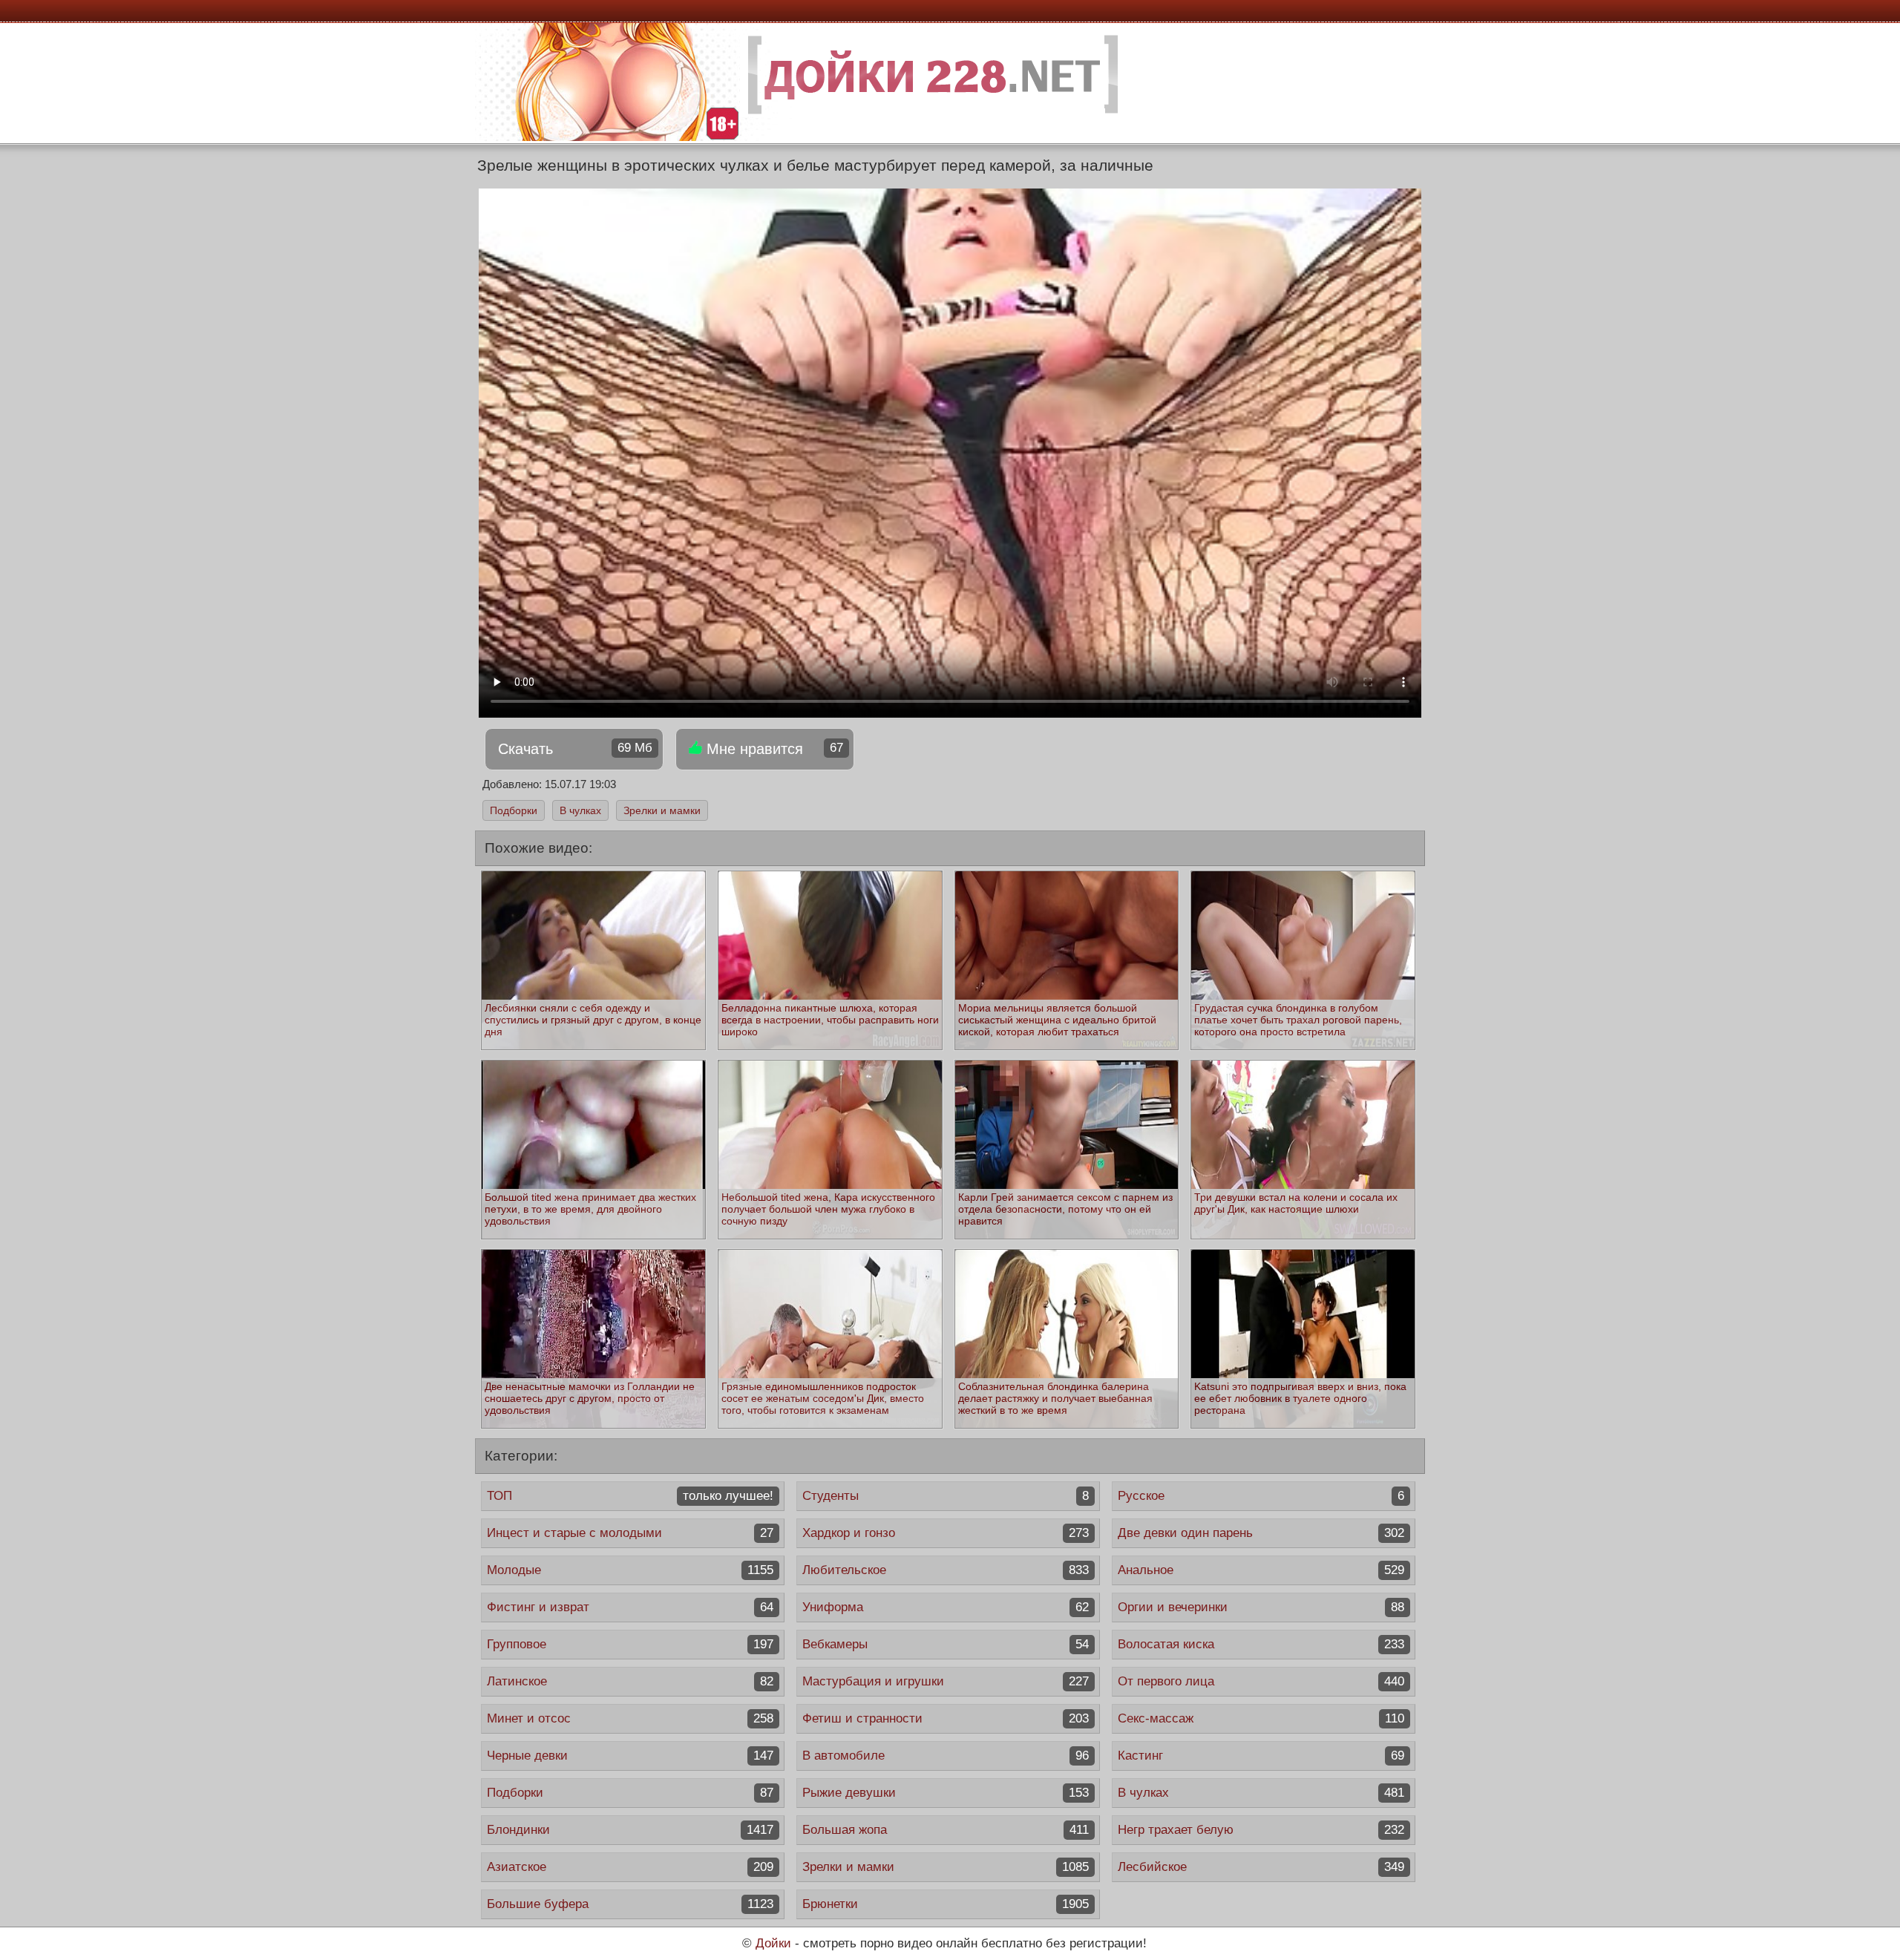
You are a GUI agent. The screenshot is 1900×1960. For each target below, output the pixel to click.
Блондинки (630, 1830)
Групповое (630, 1644)
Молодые (630, 1570)
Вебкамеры (946, 1644)
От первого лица (1261, 1681)
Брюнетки (946, 1904)
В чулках (580, 810)
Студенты (946, 1496)
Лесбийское (1261, 1867)
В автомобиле (946, 1756)
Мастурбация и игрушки (946, 1681)
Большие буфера (630, 1904)
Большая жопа (946, 1830)
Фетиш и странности (946, 1718)
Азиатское (630, 1867)
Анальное (1261, 1570)
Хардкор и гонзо (946, 1533)
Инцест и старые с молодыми (630, 1533)
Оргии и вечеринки (1261, 1607)
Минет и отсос (630, 1718)
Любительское (946, 1570)
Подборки (514, 810)
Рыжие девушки (946, 1793)
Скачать (575, 749)
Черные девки (630, 1756)
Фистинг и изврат (630, 1607)
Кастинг (1261, 1756)
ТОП (630, 1496)
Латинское (630, 1681)
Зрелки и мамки (662, 810)
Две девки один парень (1261, 1533)
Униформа (946, 1607)
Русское (1261, 1496)
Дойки (773, 1943)
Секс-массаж (1261, 1718)
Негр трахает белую (1261, 1830)
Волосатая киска (1261, 1644)
